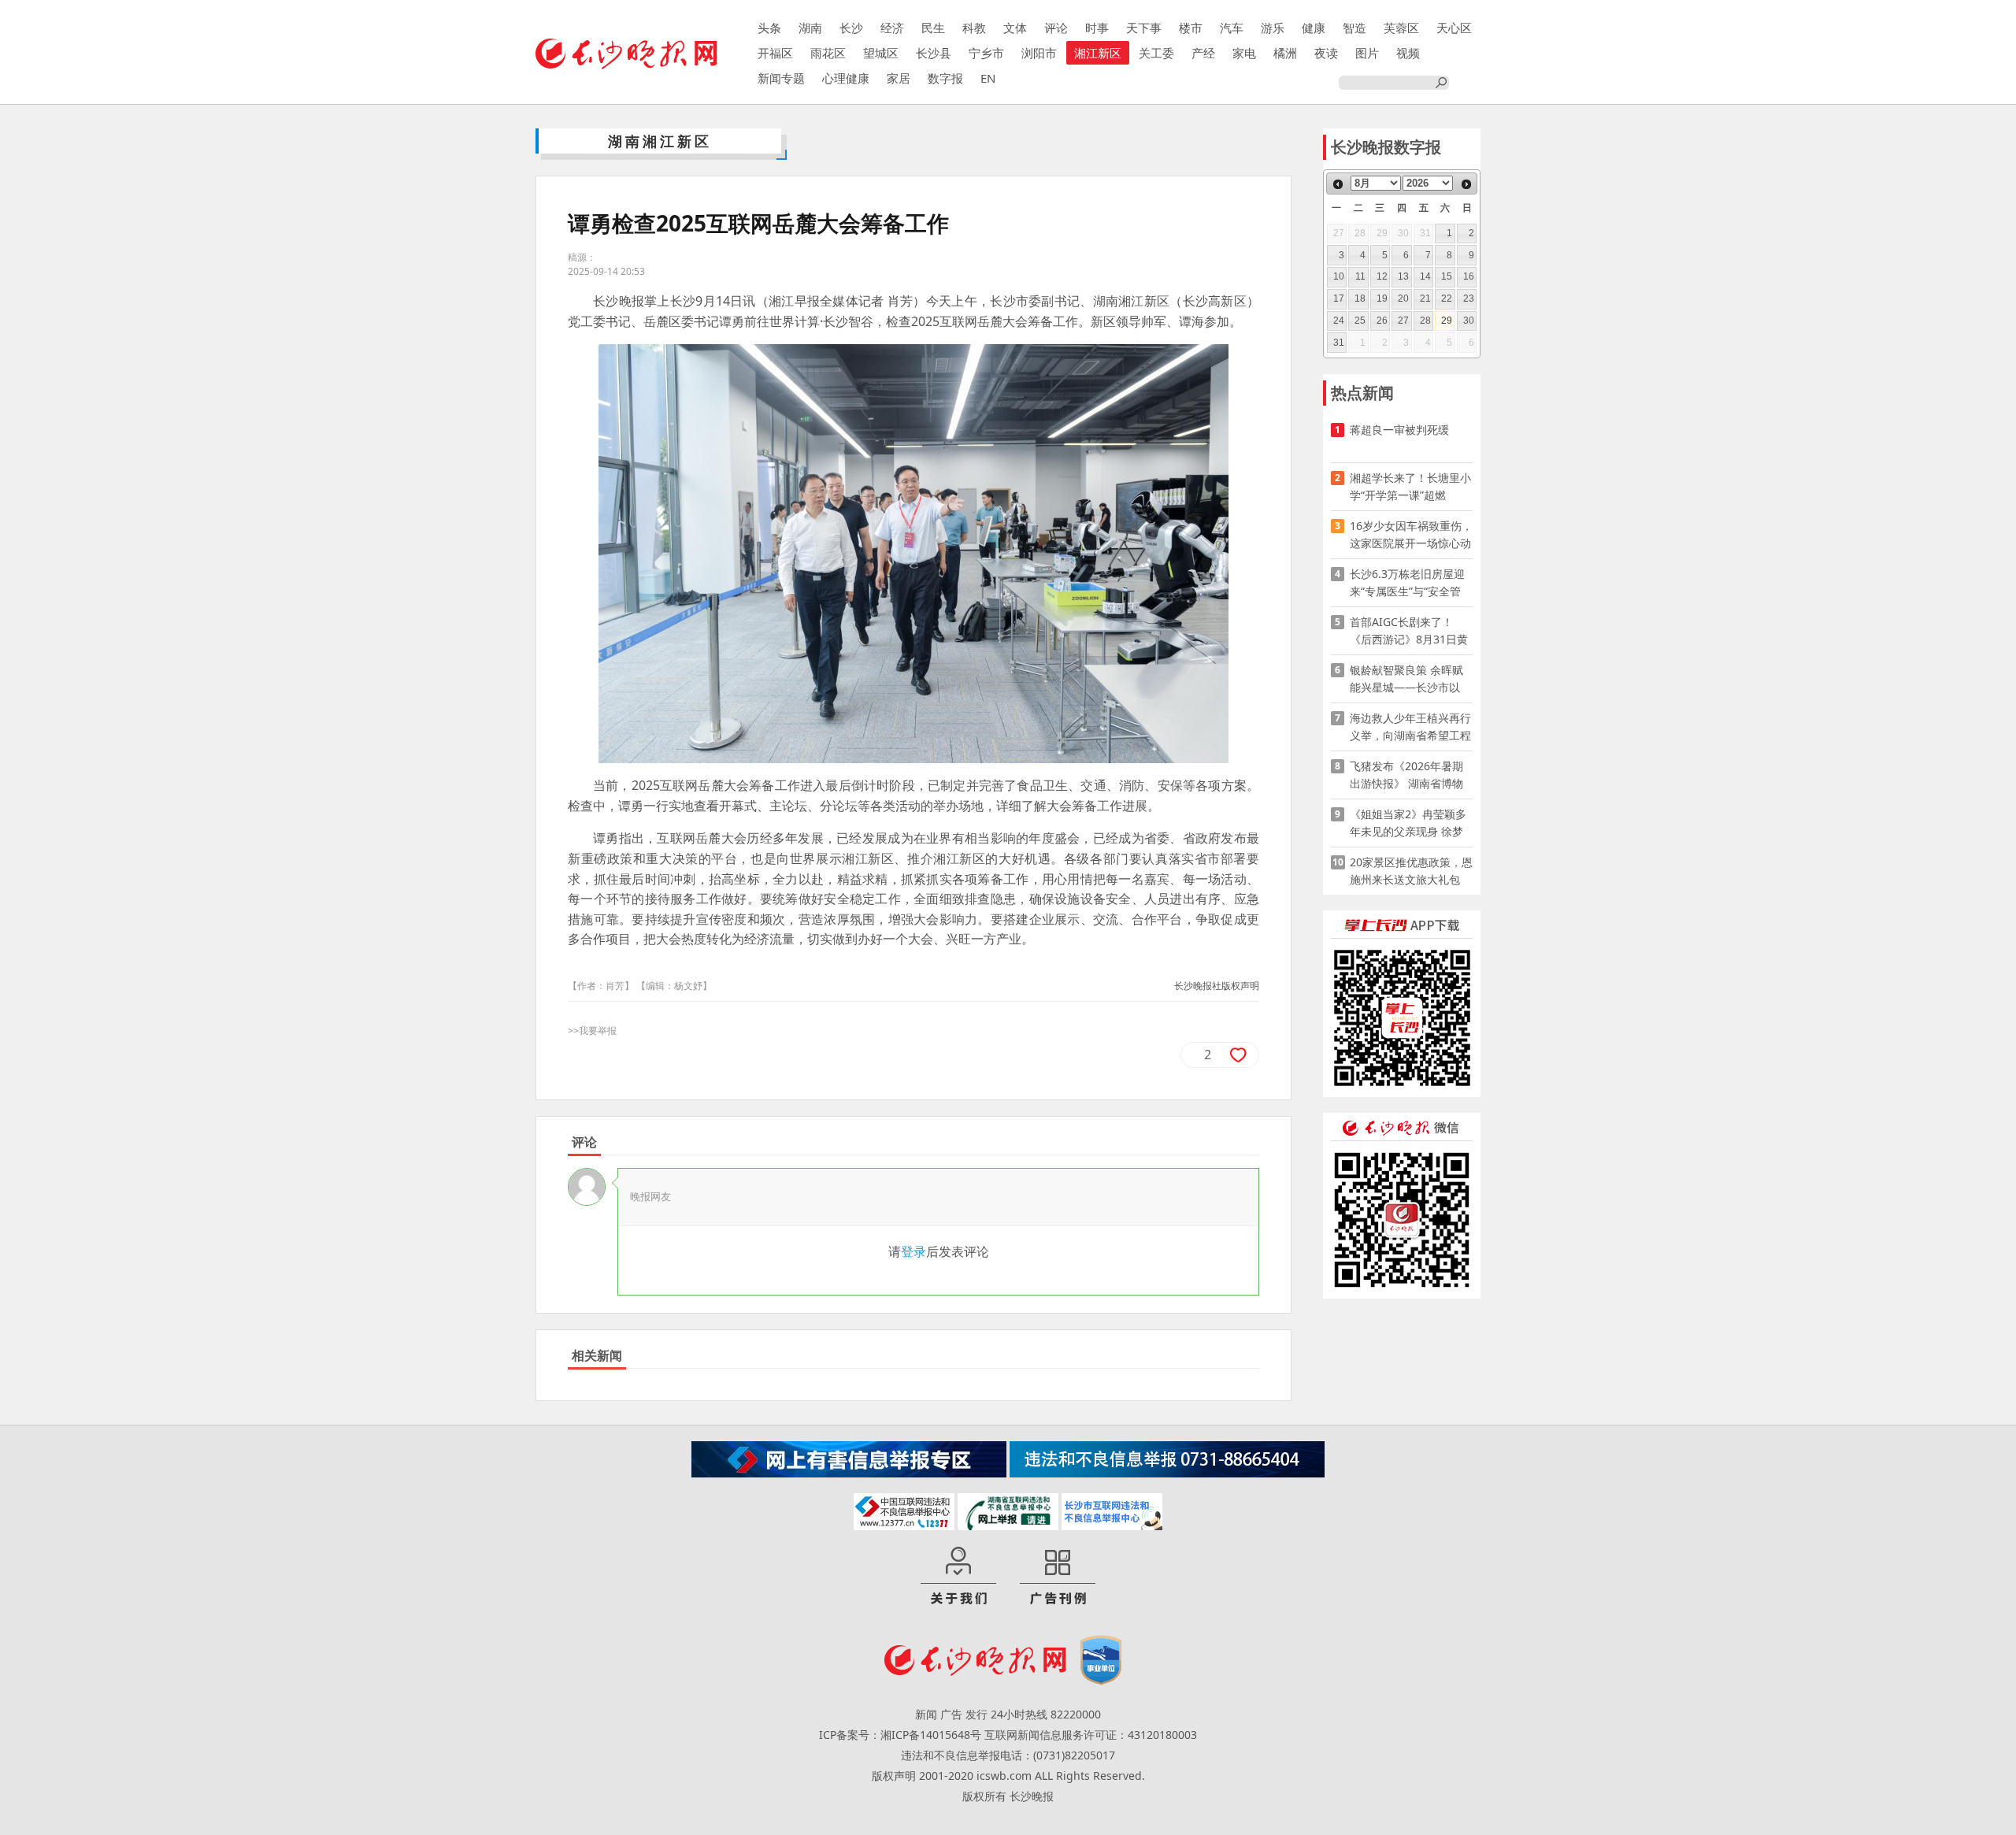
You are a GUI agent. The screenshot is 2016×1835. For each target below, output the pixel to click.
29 (1447, 321)
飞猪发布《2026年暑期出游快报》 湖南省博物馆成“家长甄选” (1406, 775)
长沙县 (934, 53)
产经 (1203, 53)
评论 (1056, 28)
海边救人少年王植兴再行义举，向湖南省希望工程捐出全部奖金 (1410, 727)
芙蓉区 (1401, 28)
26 (1382, 321)
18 (1360, 298)
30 (1469, 321)
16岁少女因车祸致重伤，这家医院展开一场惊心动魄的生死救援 (1411, 535)
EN (988, 78)
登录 (913, 1251)
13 (1403, 276)
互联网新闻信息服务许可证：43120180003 (1091, 1735)
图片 (1367, 53)
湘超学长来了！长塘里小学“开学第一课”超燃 (1410, 486)
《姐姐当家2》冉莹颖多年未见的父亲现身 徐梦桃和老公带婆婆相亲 (1408, 823)
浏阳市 (1039, 53)
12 (1382, 276)
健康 (1314, 28)
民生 (933, 28)
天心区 (1454, 28)
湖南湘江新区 (660, 141)
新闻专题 (781, 78)
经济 (892, 28)
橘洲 (1285, 53)
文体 (1015, 28)
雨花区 (828, 53)
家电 (1244, 53)
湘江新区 (1098, 53)
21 (1425, 298)
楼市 (1191, 28)
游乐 (1273, 28)
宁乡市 (986, 53)
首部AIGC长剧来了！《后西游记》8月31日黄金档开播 (1409, 631)
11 (1360, 276)
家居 (899, 78)
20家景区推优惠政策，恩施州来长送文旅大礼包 (1411, 871)
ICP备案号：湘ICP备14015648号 (900, 1735)
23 (1469, 298)
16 (1469, 276)
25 (1360, 321)
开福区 (775, 53)
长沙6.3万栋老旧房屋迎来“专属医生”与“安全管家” (1407, 583)
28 (1425, 321)
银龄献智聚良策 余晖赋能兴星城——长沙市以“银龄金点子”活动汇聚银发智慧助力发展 (1409, 679)
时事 (1097, 28)
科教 (974, 28)
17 (1339, 298)
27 (1403, 321)
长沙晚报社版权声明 (1217, 986)
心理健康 (846, 78)
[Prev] (1338, 184)
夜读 (1326, 53)
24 (1339, 321)
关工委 (1156, 53)
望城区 (881, 53)
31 (1339, 343)
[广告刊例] (1058, 1577)
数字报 (945, 78)
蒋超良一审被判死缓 (1399, 430)
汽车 (1232, 28)
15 (1447, 276)
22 (1447, 298)
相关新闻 (597, 1355)
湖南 (810, 28)
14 (1425, 276)
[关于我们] (958, 1577)
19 (1382, 298)
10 (1339, 276)
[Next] (1466, 184)
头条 (769, 28)
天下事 (1144, 28)
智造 (1354, 28)
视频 (1408, 53)
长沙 (851, 28)
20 (1403, 298)
